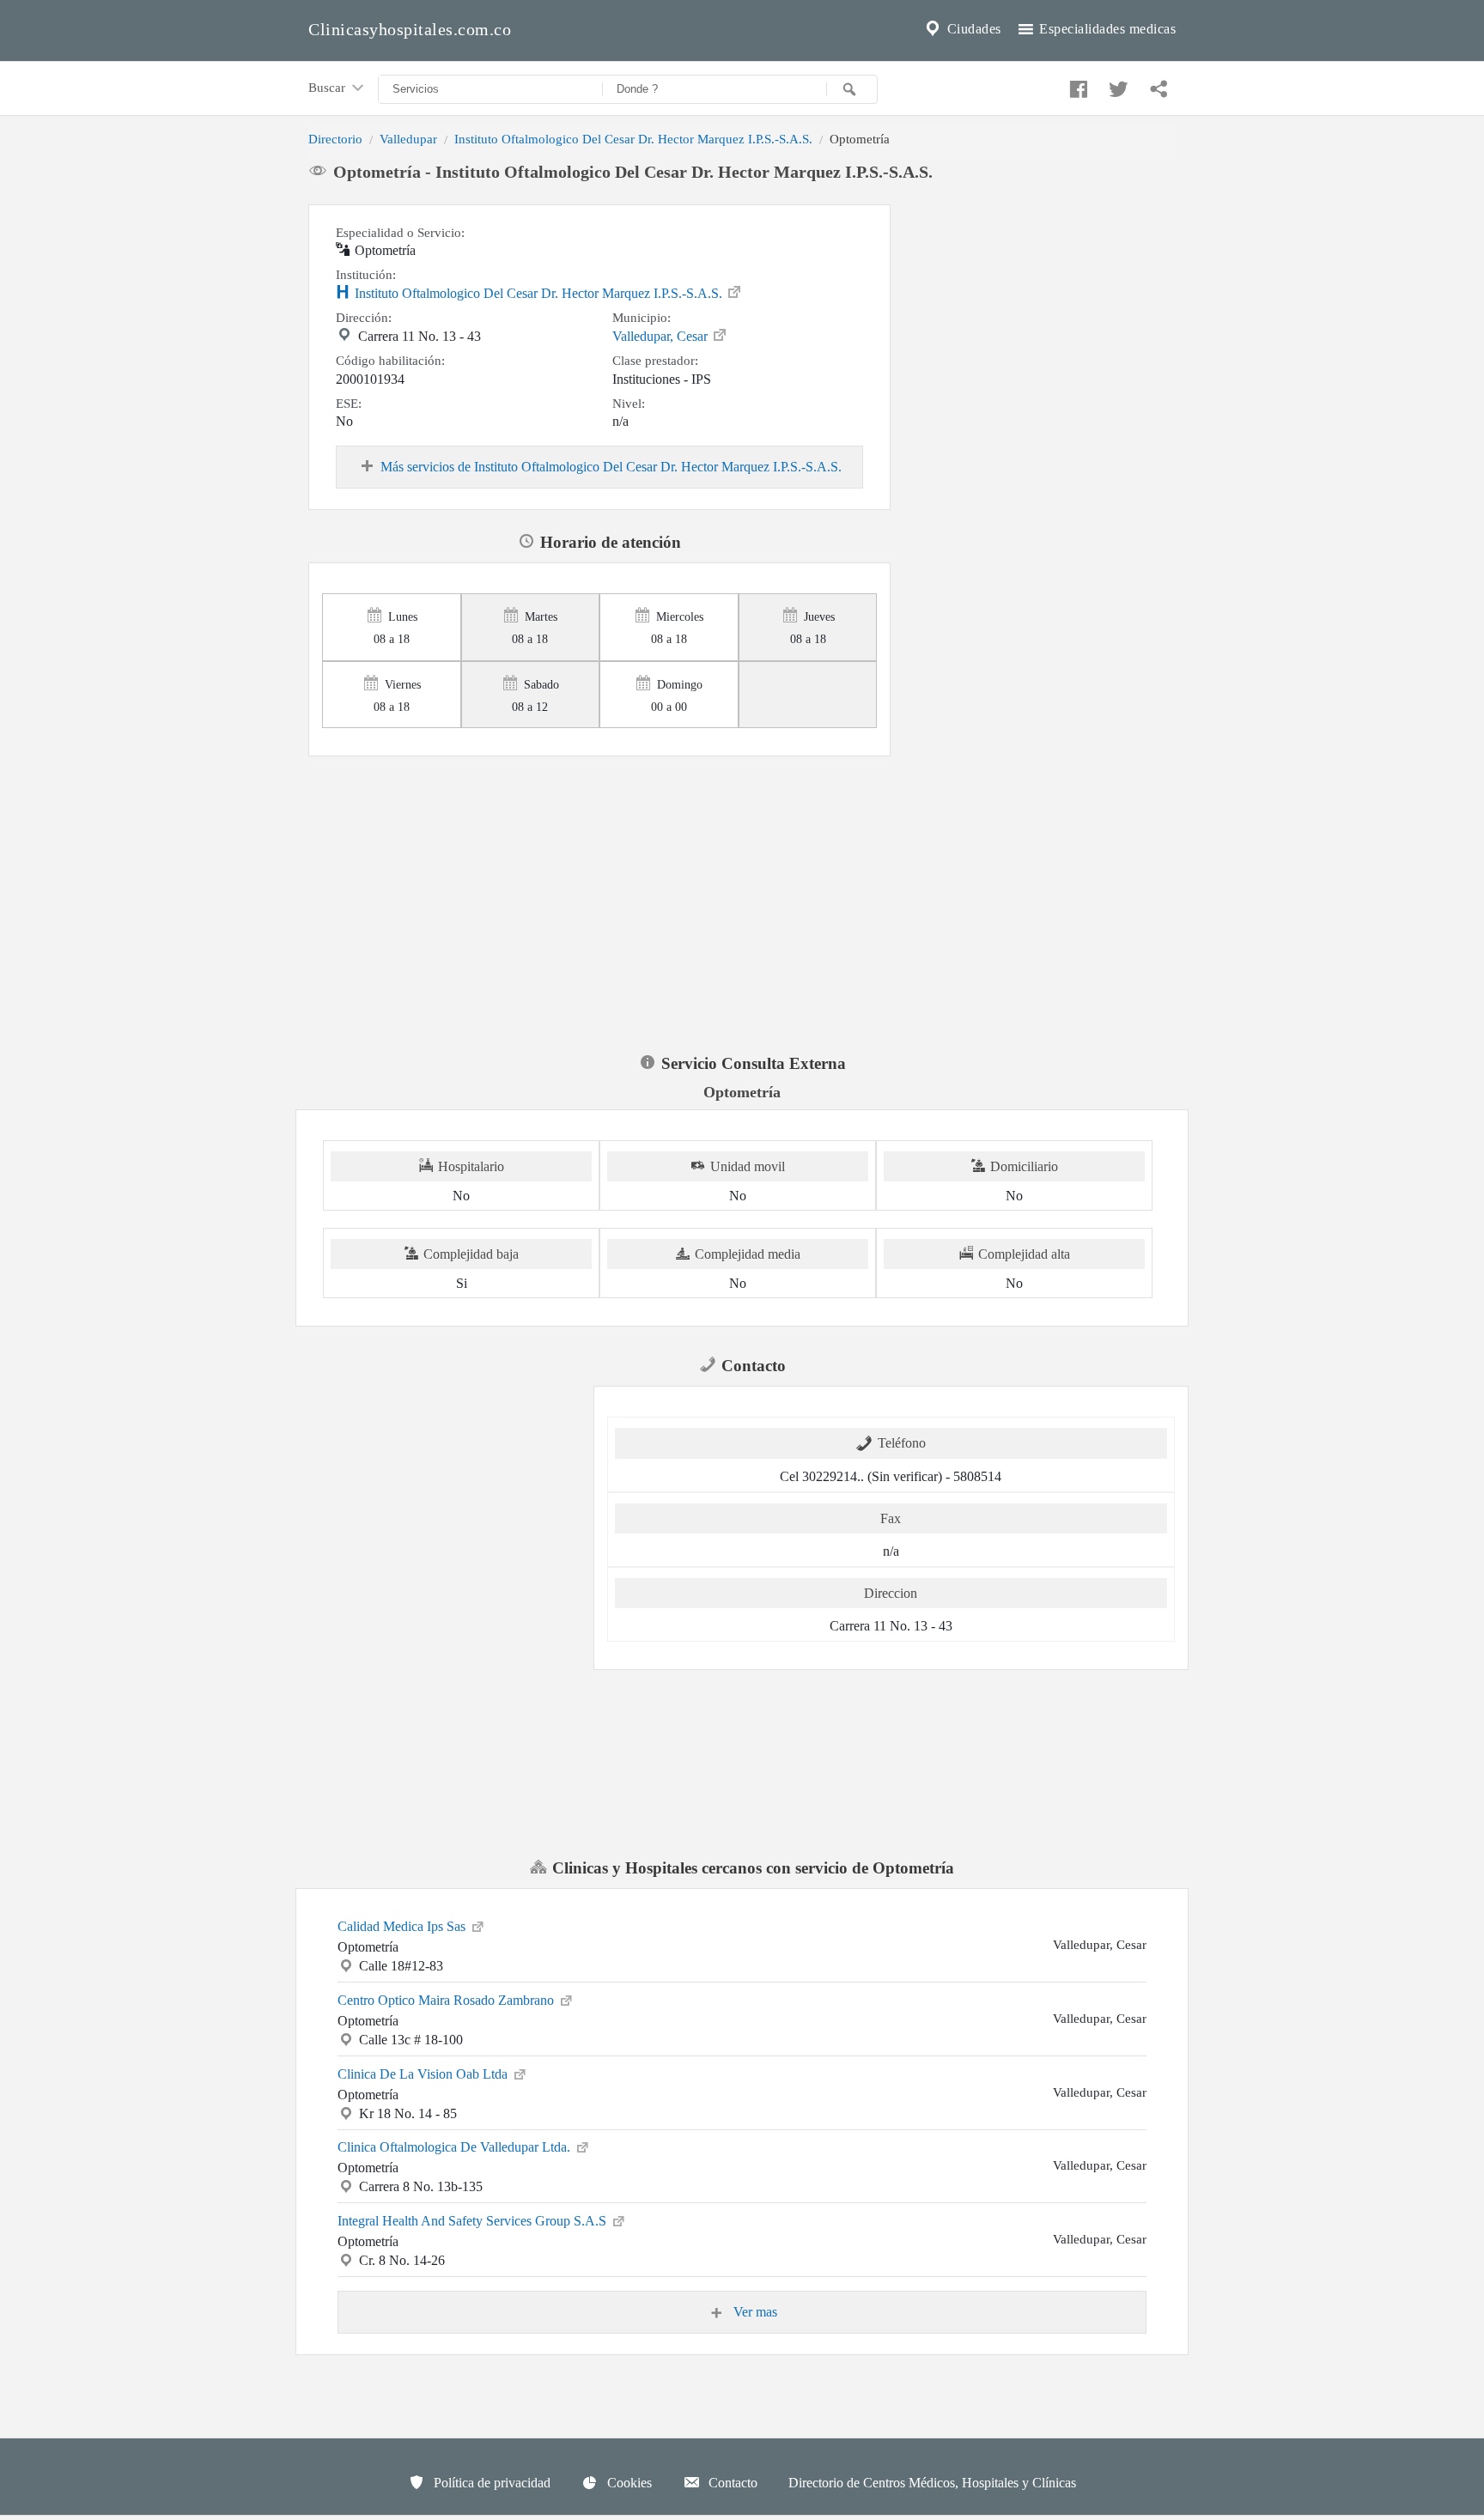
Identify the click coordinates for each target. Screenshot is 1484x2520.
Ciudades (972, 29)
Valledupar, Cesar (662, 336)
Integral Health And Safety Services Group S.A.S (474, 2221)
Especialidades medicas (1106, 29)
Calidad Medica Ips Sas (403, 1926)
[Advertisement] (1040, 312)
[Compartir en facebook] (1076, 85)
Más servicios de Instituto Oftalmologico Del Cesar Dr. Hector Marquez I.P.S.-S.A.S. (611, 467)
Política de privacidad (490, 2483)
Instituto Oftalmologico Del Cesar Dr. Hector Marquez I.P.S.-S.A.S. (633, 139)
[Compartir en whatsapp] (1157, 85)
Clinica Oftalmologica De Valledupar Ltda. (456, 2147)
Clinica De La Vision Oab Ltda (424, 2074)
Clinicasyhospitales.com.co (410, 29)
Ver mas (754, 2312)
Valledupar (408, 139)
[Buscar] (852, 89)
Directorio (335, 139)
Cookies (628, 2483)
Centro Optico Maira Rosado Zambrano (447, 2000)
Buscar (328, 87)
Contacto (731, 2483)
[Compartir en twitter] (1116, 85)
